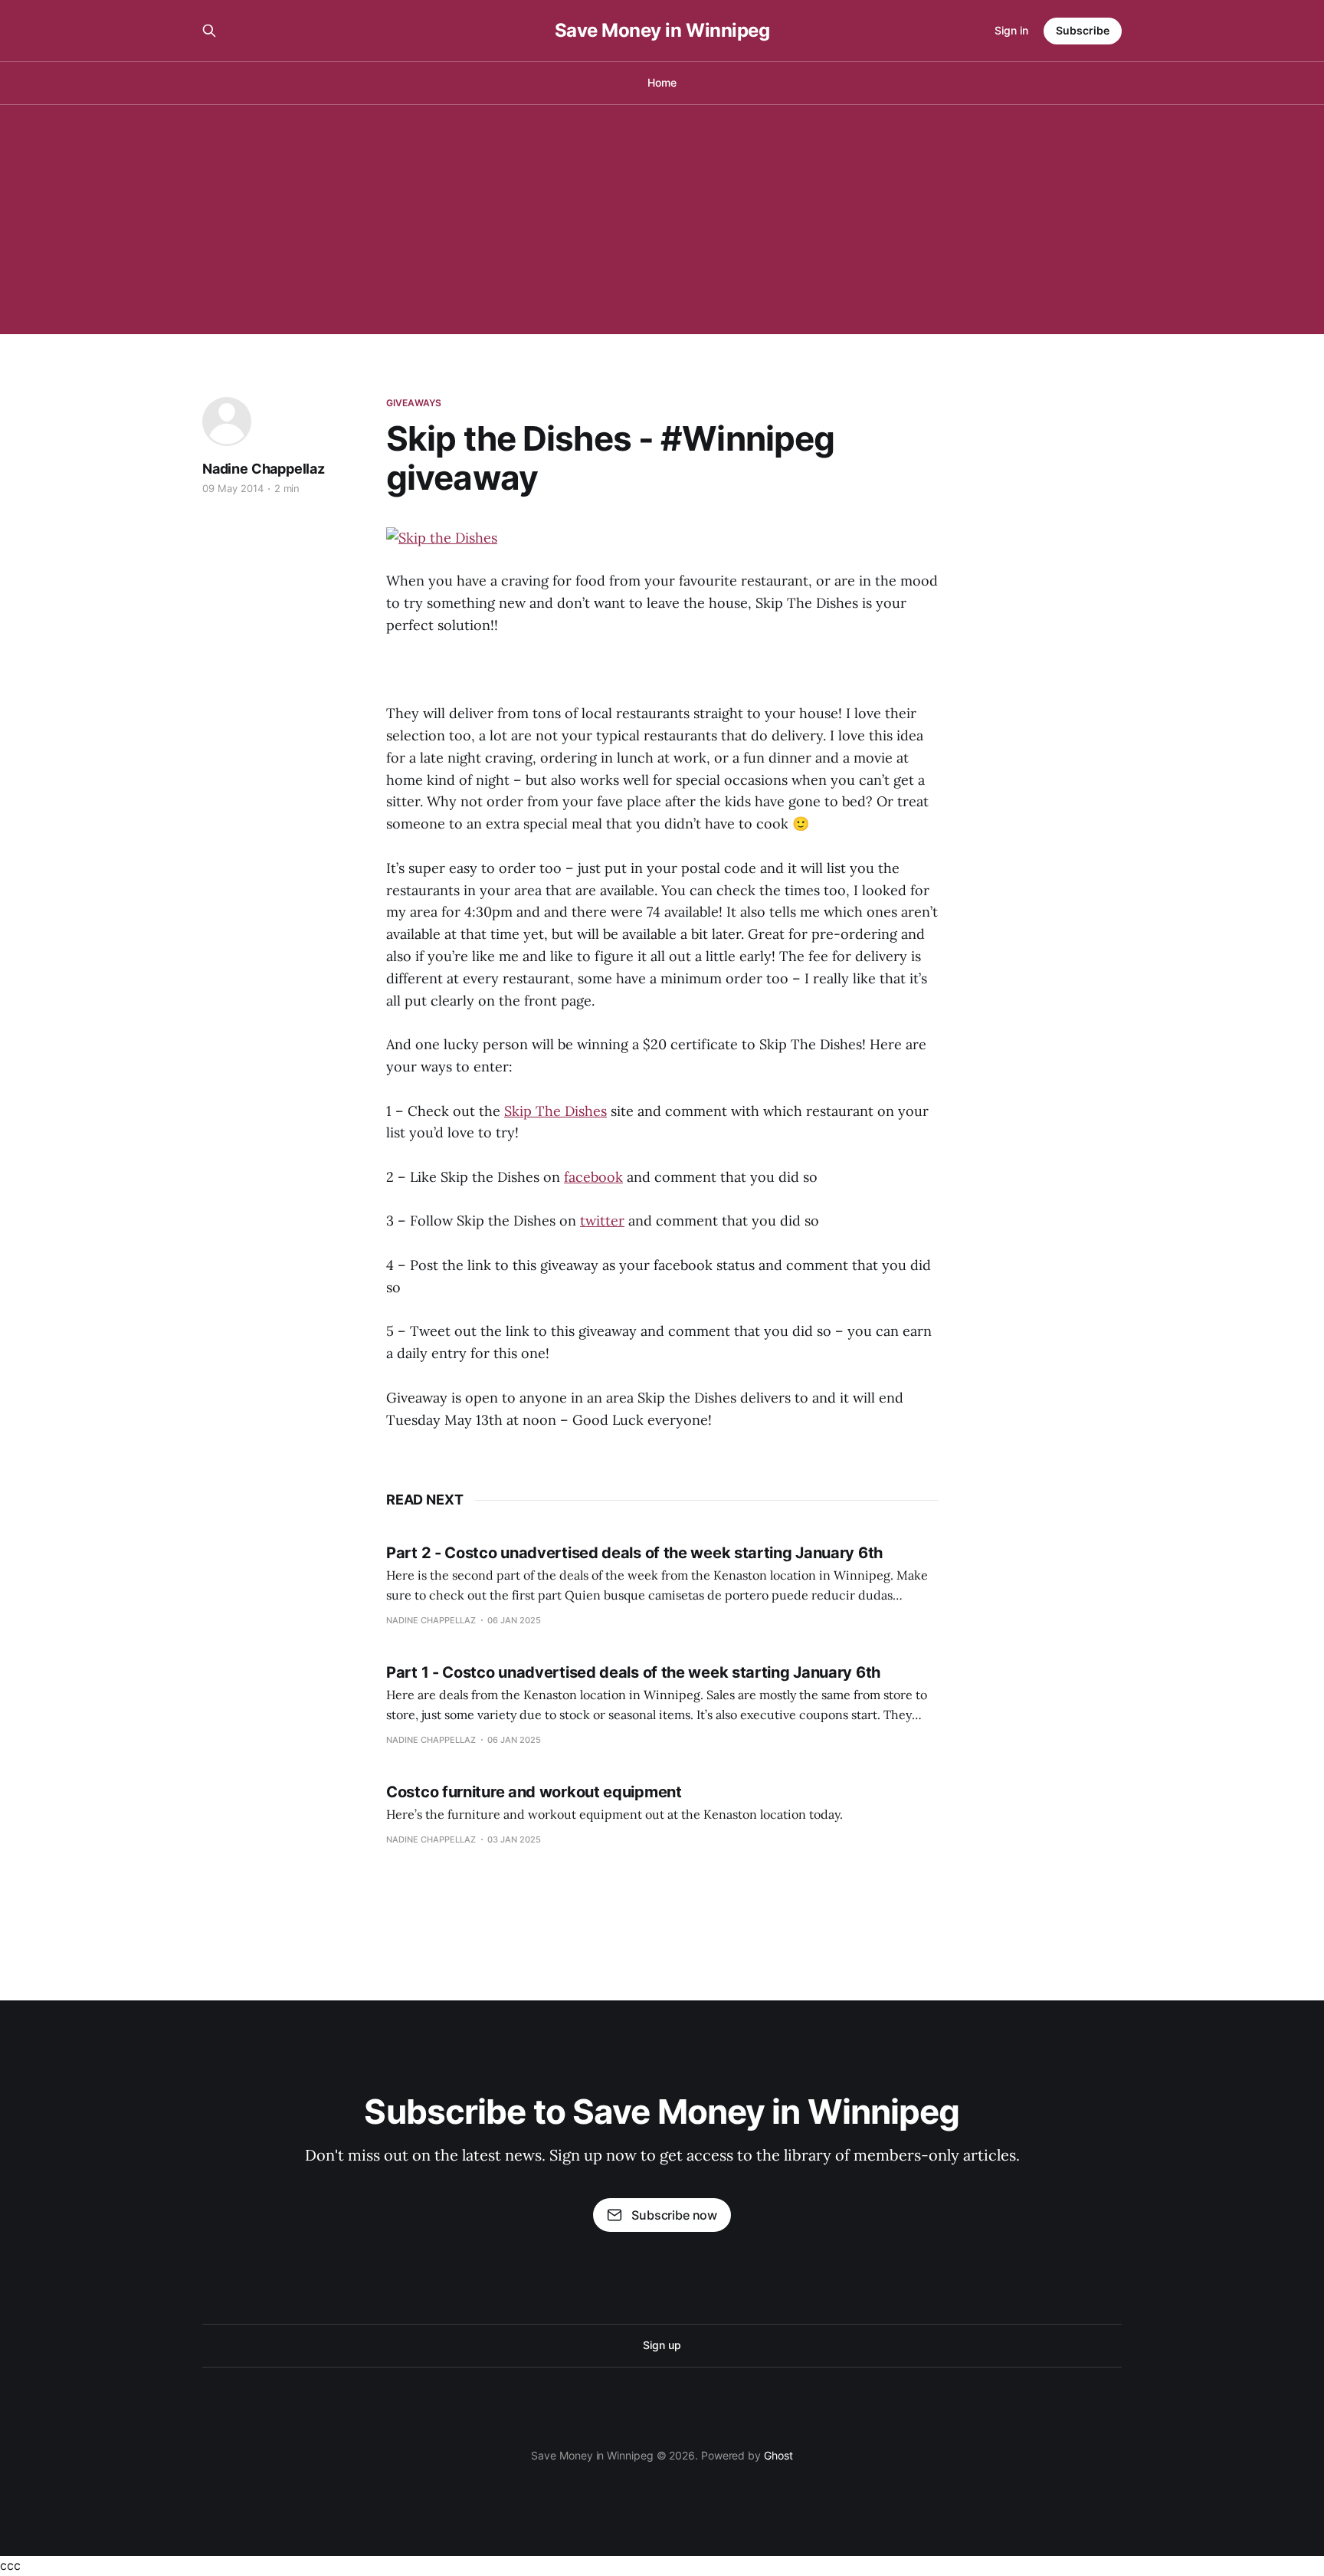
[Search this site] (209, 31)
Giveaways (414, 403)
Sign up (662, 2345)
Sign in (1011, 30)
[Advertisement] (662, 219)
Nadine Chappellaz (264, 469)
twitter (602, 1221)
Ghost (778, 2455)
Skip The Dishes (555, 1111)
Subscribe (1083, 30)
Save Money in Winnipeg (662, 31)
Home (662, 82)
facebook (593, 1177)
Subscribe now (674, 2215)
